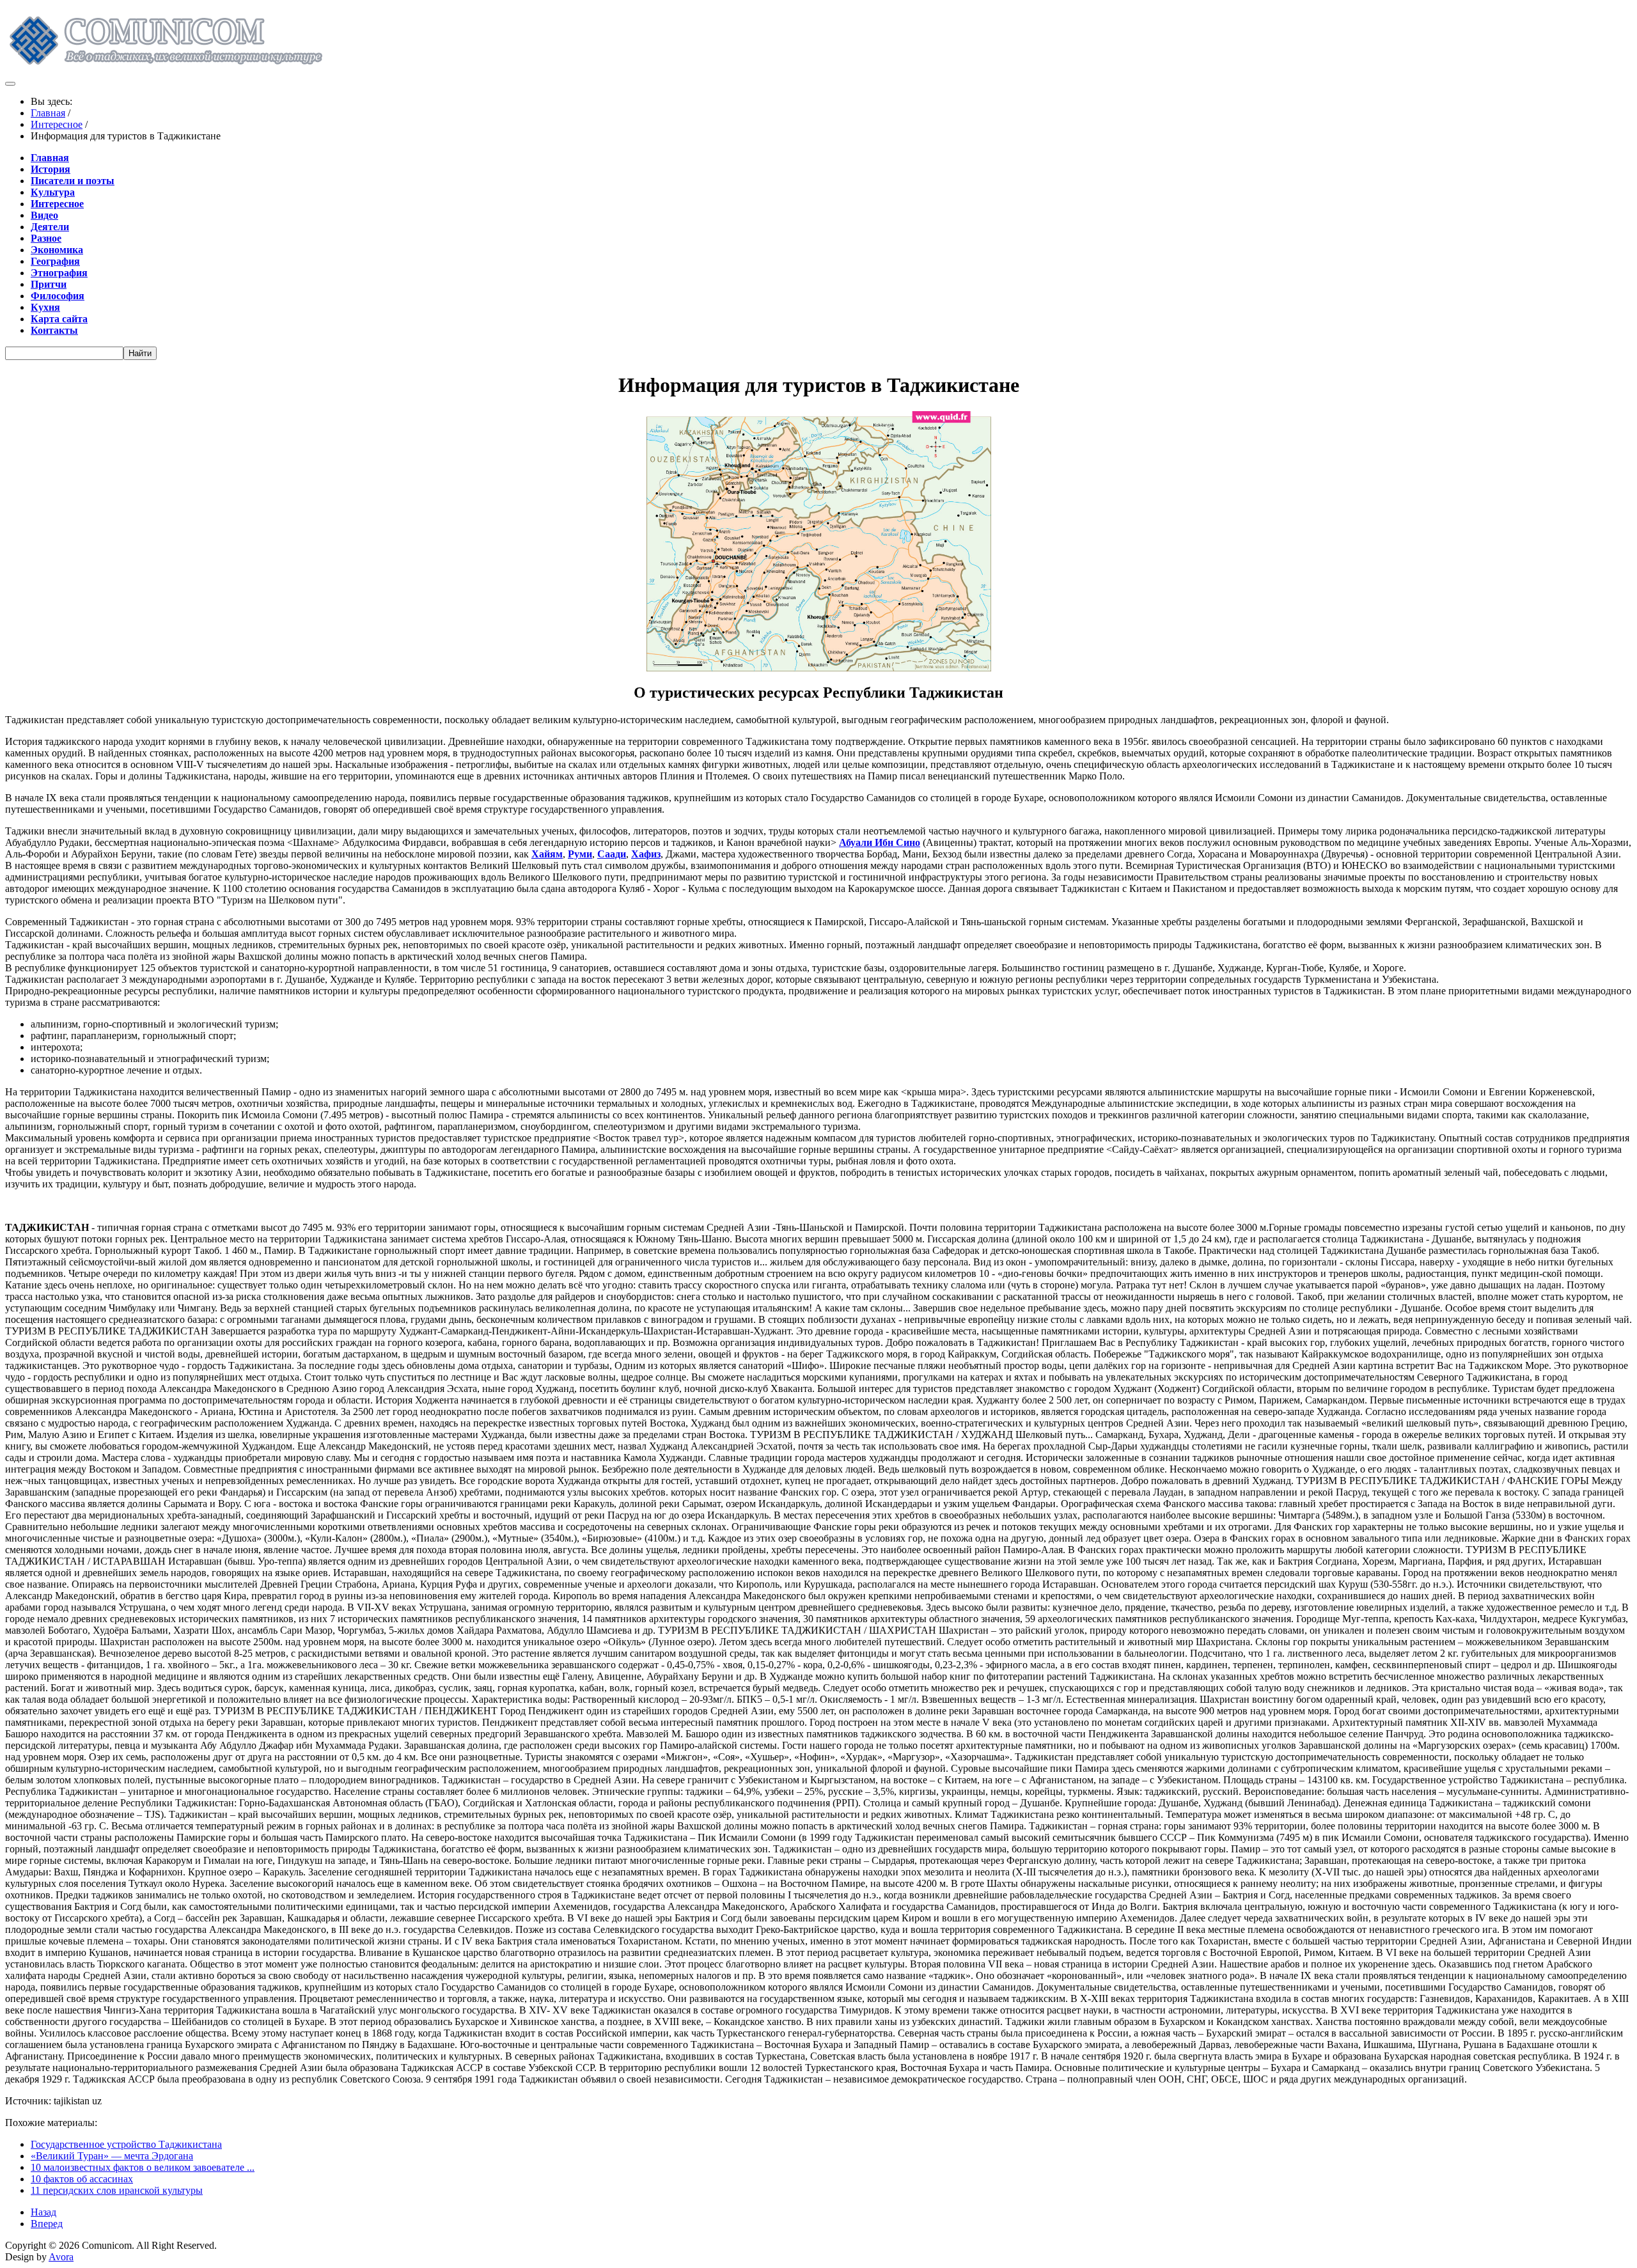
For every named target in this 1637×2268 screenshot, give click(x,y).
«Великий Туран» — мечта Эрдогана (112, 2156)
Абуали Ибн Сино (880, 842)
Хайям (547, 854)
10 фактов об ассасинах (82, 2179)
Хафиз (646, 854)
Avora (61, 2257)
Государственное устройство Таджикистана (126, 2144)
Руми (580, 854)
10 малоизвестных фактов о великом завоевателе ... (143, 2167)
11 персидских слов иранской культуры (117, 2190)
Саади (612, 854)
